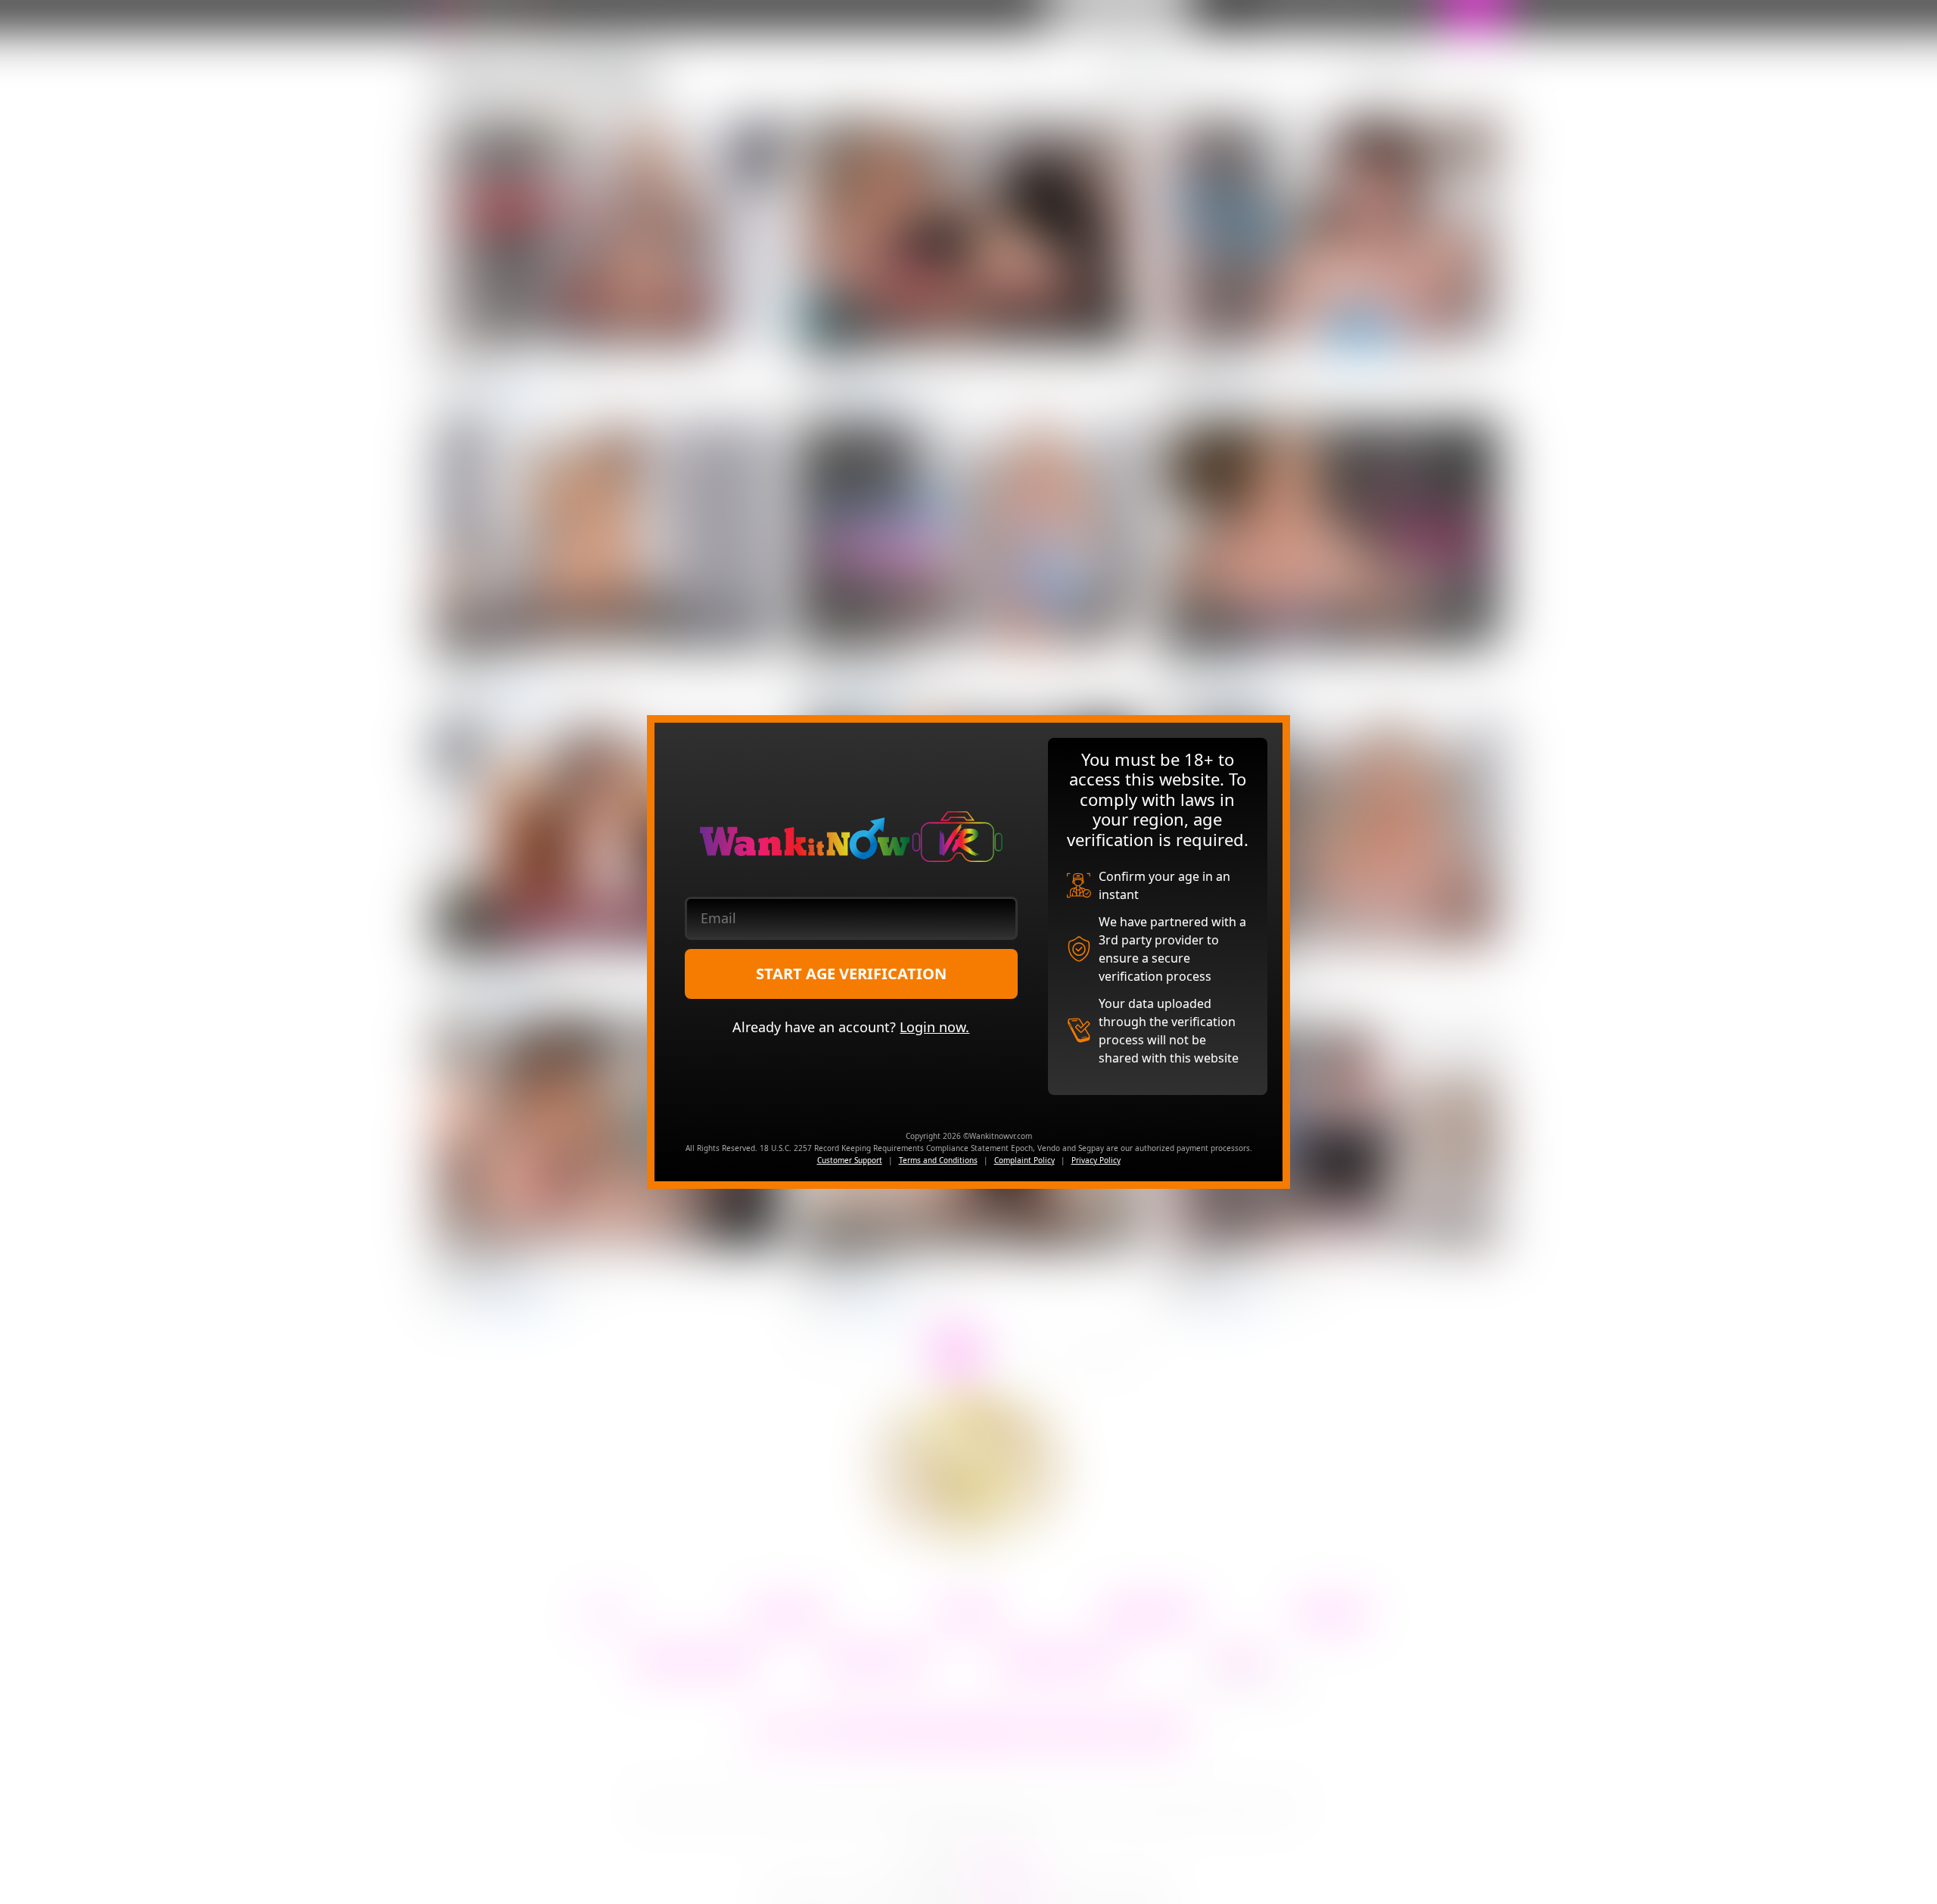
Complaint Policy (1024, 1160)
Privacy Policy (1096, 1160)
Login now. (934, 1027)
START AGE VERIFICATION (851, 974)
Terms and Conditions (938, 1160)
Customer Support (850, 1160)
